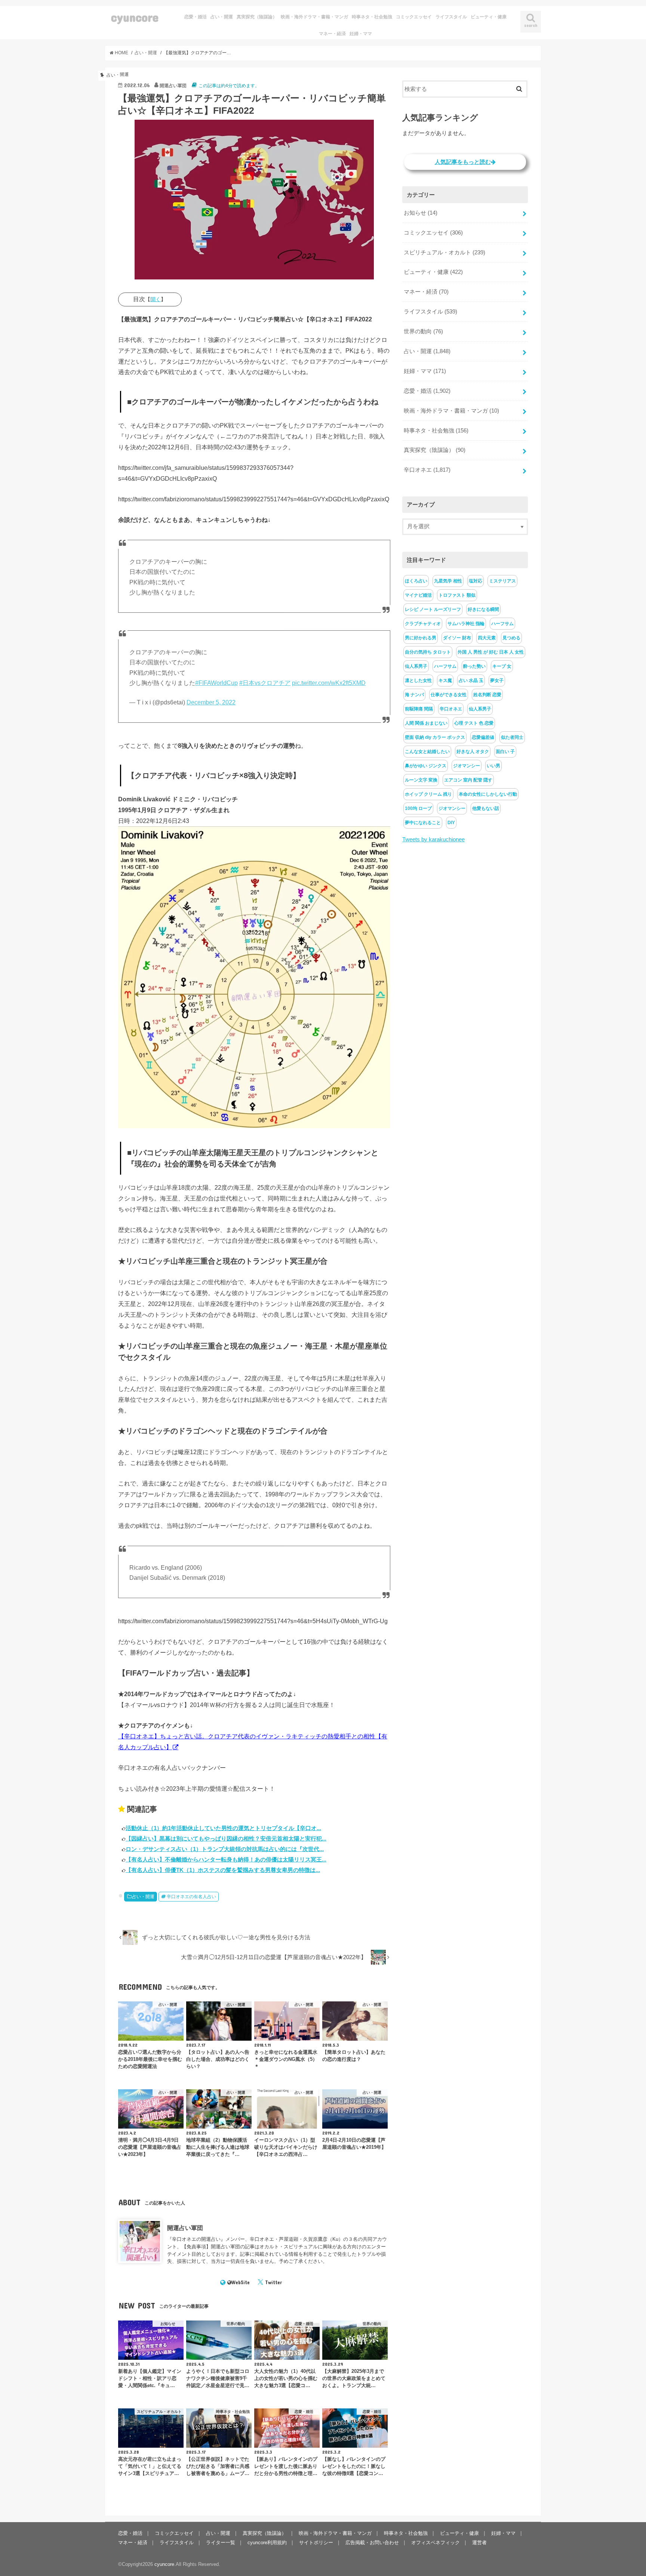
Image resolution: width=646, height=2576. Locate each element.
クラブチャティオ (423, 624)
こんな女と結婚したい (427, 752)
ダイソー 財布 (457, 638)
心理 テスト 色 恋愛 (474, 723)
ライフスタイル (451, 17)
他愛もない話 (486, 808)
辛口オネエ (427, 470)
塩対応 (476, 581)
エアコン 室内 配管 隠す (468, 780)
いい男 (493, 766)
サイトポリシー (316, 2543)
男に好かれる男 (421, 638)
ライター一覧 (221, 2543)
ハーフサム (502, 624)
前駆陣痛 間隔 (419, 709)
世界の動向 (423, 331)
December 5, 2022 (211, 702)
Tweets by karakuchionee (433, 839)
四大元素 (487, 638)
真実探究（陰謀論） (257, 17)
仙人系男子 (416, 666)
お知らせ (421, 213)
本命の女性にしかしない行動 (488, 794)
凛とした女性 (418, 680)
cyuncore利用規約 (267, 2543)
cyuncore (135, 17)
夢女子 (497, 680)
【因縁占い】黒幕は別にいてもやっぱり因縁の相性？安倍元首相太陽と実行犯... (226, 1838)
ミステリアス (502, 581)
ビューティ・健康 (489, 17)
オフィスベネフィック (436, 2543)
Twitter (273, 2282)
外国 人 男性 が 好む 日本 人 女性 (491, 652)
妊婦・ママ (361, 34)
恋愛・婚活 (196, 17)
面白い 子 (505, 752)
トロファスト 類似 (457, 595)
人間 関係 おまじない (426, 723)
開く (156, 299)
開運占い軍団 (185, 2228)
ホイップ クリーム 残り (428, 794)
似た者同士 (512, 737)
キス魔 (445, 680)
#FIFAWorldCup (216, 683)
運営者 (479, 2543)
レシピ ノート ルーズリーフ (433, 609)
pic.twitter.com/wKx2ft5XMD (329, 683)
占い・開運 (222, 17)
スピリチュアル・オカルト (444, 253)
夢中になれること (423, 823)
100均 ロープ (418, 808)
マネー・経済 (332, 34)
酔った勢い (474, 666)
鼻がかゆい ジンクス (426, 766)
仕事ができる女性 (449, 695)
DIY (451, 823)
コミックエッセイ (414, 17)
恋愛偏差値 (483, 737)
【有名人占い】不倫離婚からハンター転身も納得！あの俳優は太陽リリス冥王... (226, 1859)
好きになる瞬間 (483, 609)
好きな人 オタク (473, 752)
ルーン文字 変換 (421, 780)
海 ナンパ (414, 695)
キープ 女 (502, 666)
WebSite (241, 2282)
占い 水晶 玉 (471, 680)
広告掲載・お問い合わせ (372, 2543)
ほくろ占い (416, 581)
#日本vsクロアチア (265, 683)
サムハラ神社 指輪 (466, 624)
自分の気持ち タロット (428, 652)
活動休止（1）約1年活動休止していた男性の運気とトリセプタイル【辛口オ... (223, 1828)
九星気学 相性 (448, 581)
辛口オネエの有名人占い (191, 1897)
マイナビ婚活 (418, 595)
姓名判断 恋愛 (487, 695)
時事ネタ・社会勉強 (372, 17)
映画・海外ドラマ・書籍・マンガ (314, 17)
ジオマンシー (467, 766)
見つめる (511, 638)
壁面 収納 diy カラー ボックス (435, 737)
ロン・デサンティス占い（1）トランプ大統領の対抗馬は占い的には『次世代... (225, 1849)
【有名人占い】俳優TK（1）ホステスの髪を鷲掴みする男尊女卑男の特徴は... (223, 1870)
